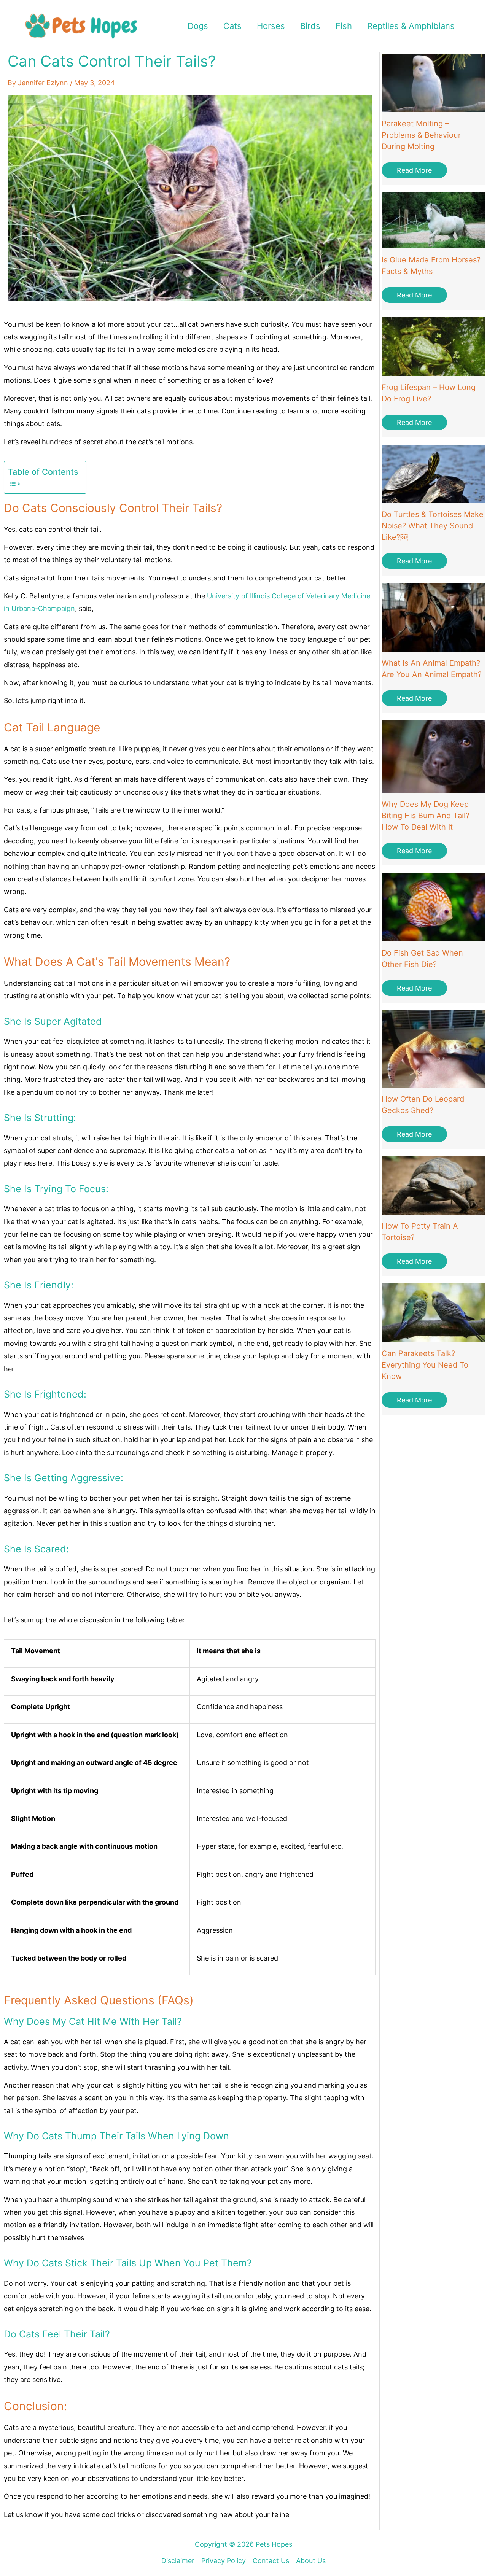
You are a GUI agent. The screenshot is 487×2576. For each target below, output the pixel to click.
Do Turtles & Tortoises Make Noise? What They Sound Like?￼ (433, 526)
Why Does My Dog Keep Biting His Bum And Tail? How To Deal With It (426, 816)
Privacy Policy (224, 2561)
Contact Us (271, 2561)
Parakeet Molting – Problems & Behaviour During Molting (421, 135)
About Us (311, 2561)
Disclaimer (178, 2561)
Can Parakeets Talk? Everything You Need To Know (425, 1365)
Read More (414, 170)
